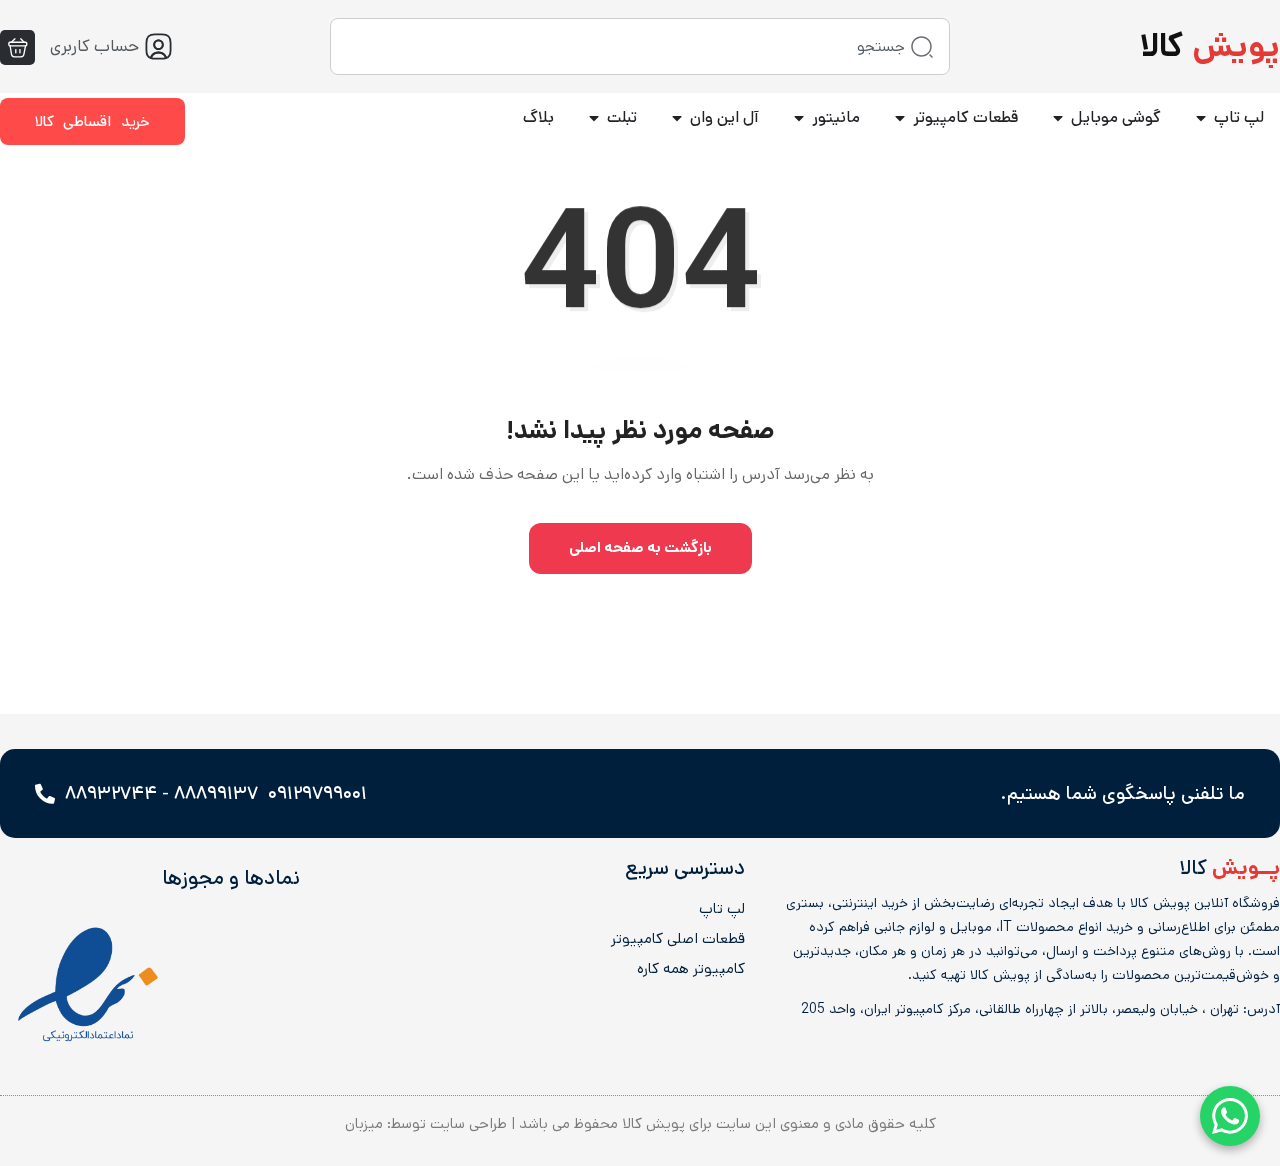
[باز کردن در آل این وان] (677, 118)
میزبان (364, 1123)
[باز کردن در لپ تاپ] (1201, 118)
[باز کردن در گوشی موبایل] (1058, 118)
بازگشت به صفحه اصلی (640, 547)
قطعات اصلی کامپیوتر (677, 939)
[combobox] (640, 46)
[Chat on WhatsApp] (1230, 1116)
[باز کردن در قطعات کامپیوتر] (900, 118)
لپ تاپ (721, 909)
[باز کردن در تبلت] (594, 118)
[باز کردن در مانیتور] (799, 118)
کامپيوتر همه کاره (690, 969)
